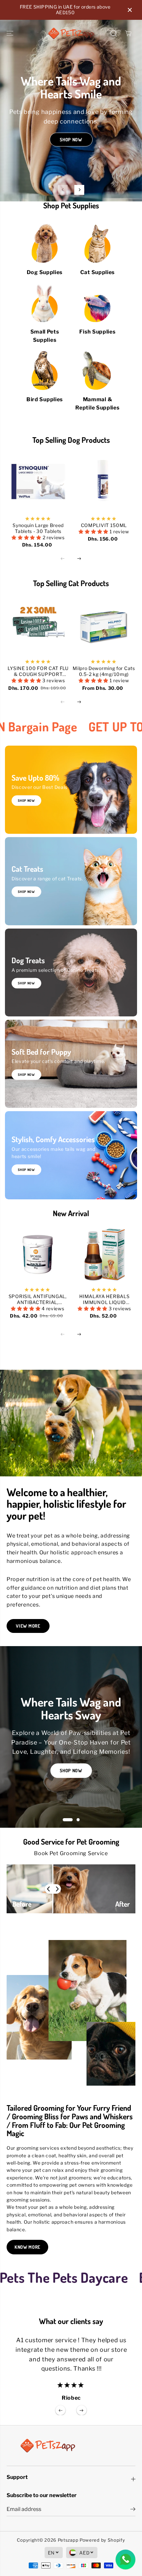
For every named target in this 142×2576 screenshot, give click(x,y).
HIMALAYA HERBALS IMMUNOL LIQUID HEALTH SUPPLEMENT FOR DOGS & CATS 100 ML (105, 1299)
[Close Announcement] (130, 10)
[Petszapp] (71, 33)
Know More (27, 2247)
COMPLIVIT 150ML (104, 525)
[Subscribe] (133, 2510)
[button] (11, 33)
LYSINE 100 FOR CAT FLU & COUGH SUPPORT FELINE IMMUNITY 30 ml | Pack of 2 (38, 671)
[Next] (79, 190)
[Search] (114, 33)
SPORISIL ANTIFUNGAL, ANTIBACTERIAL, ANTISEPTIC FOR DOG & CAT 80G (38, 1299)
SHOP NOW (26, 892)
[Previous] (63, 190)
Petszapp (68, 2540)
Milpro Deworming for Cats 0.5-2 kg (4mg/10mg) (104, 671)
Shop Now (71, 144)
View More (28, 1626)
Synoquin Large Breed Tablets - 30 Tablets (38, 528)
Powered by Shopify (102, 2540)
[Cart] (128, 33)
